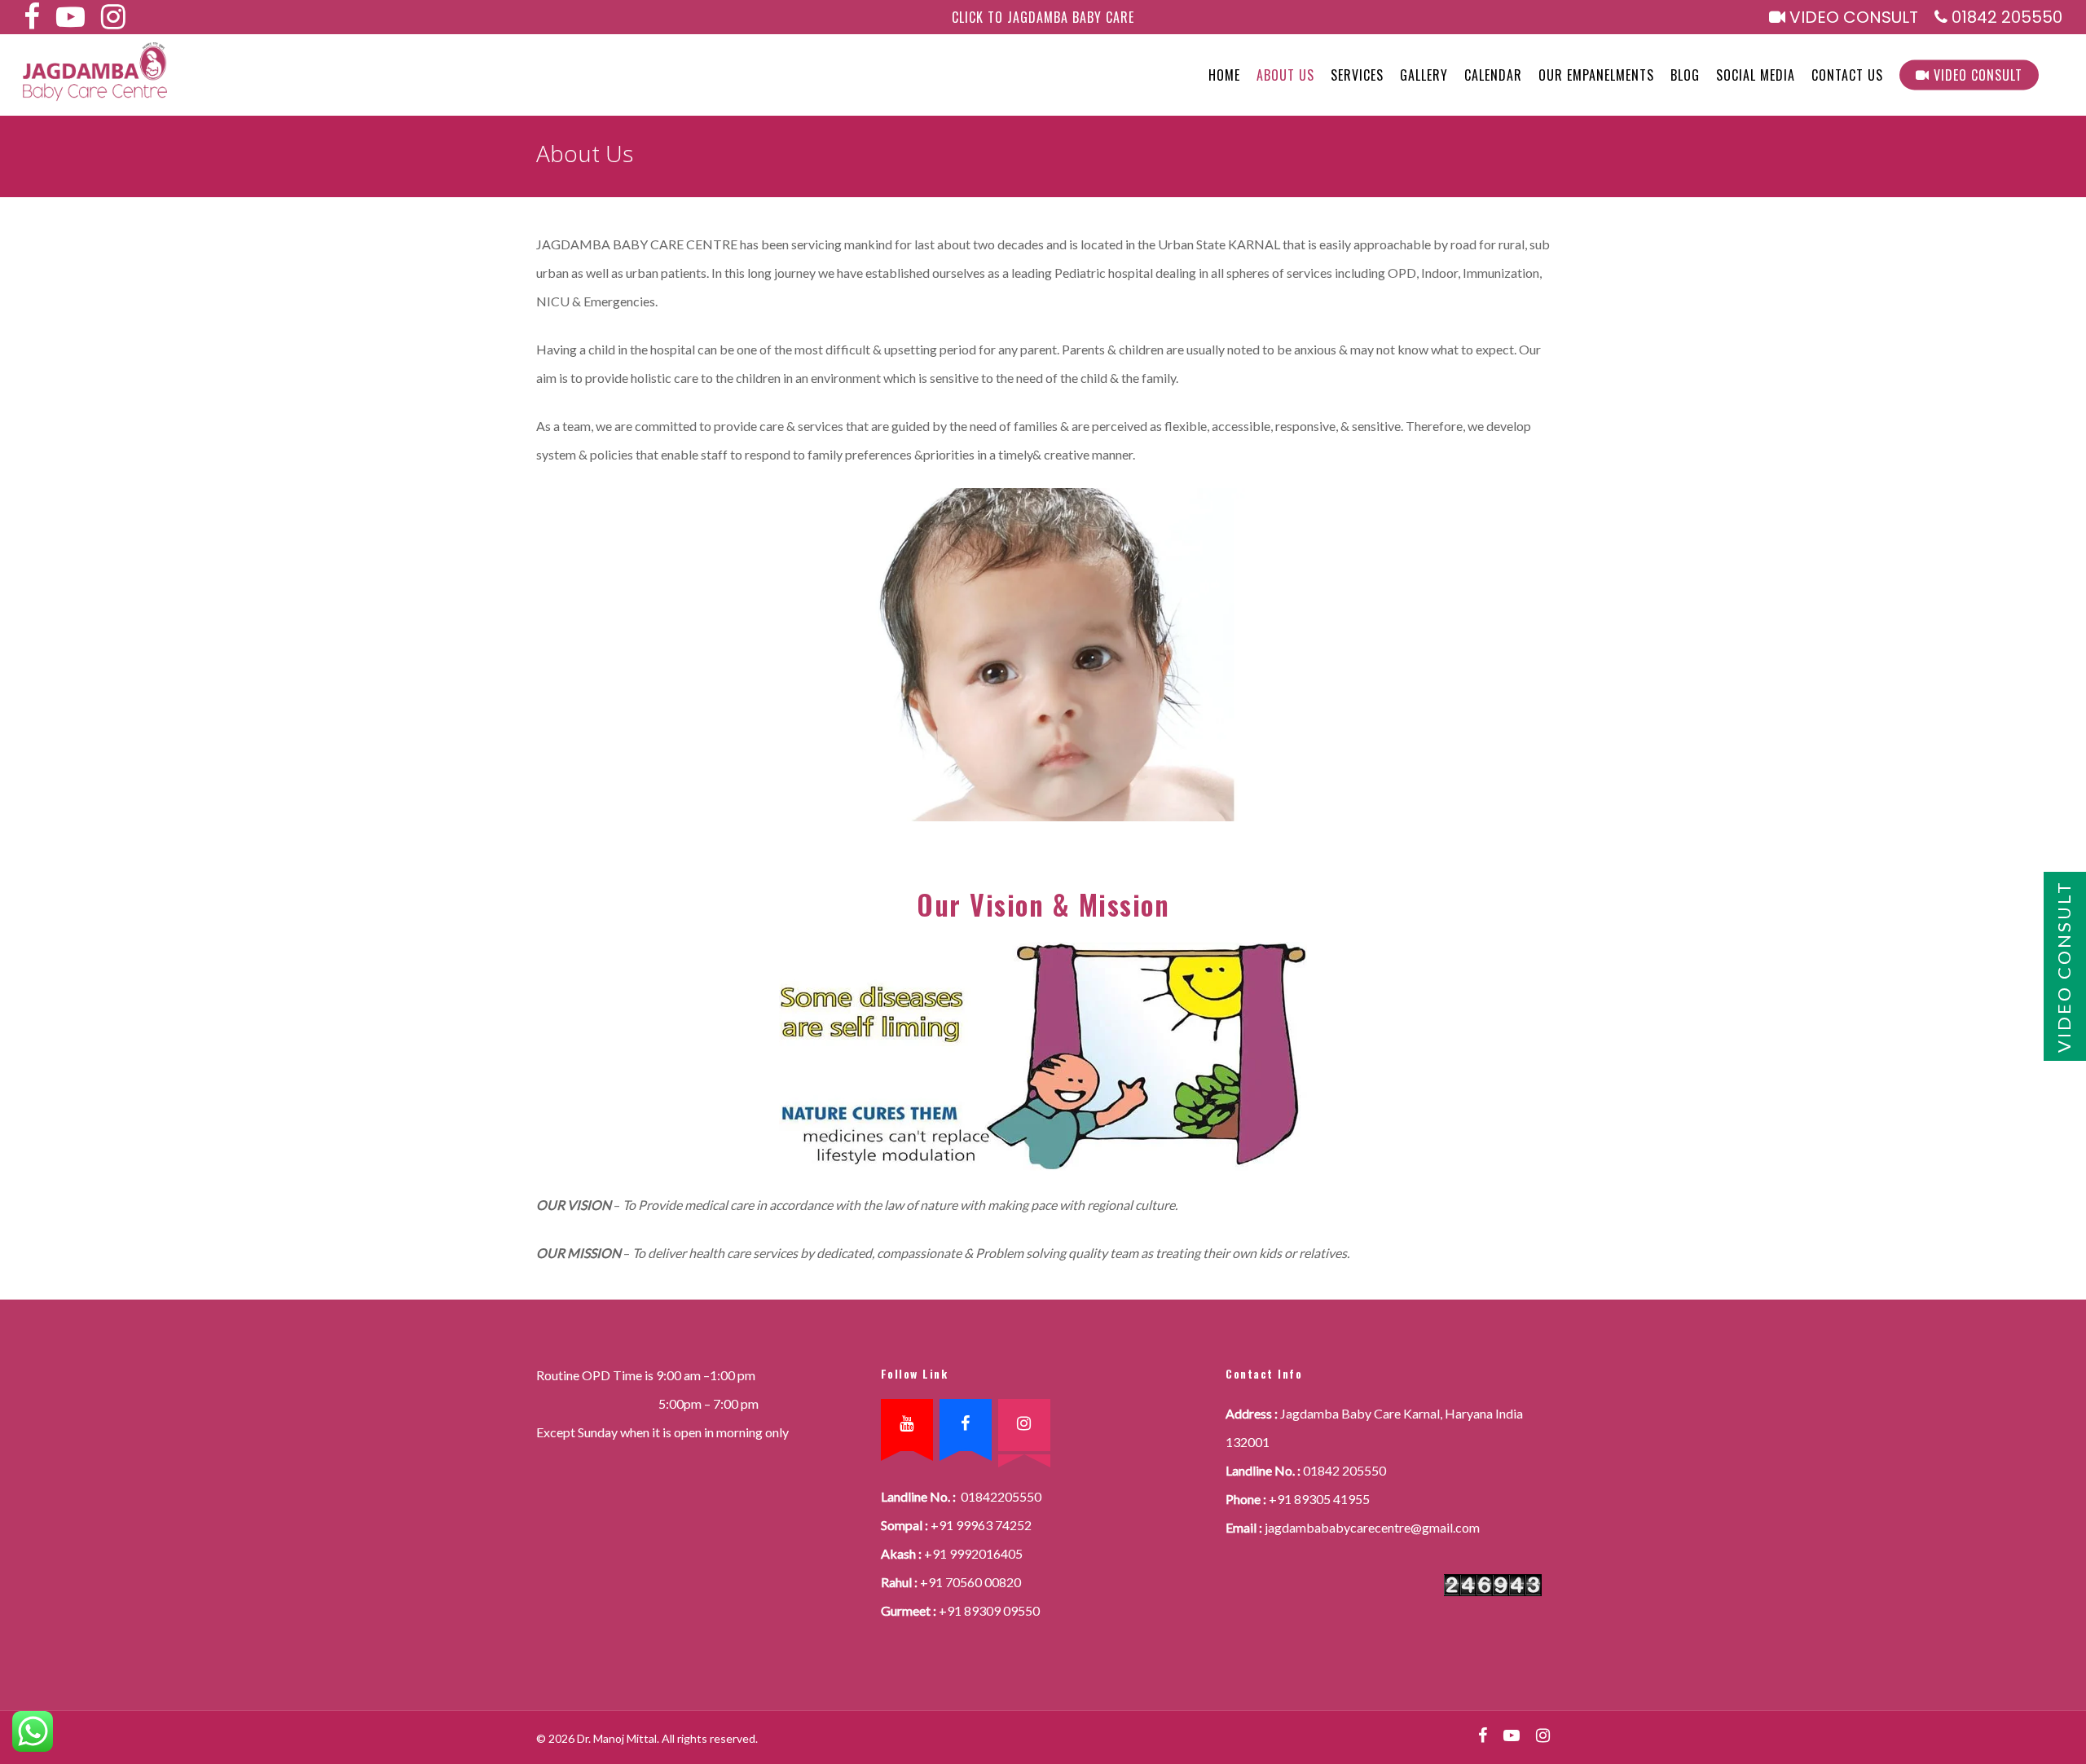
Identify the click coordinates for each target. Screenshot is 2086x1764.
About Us (1285, 75)
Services (1357, 75)
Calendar (1493, 75)
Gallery (1424, 75)
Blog (1685, 75)
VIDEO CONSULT (1852, 18)
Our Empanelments (1596, 75)
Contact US (1847, 75)
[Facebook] (966, 1425)
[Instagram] (1024, 1425)
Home (1224, 75)
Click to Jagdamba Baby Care (1043, 17)
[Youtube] (907, 1425)
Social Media (1756, 75)
